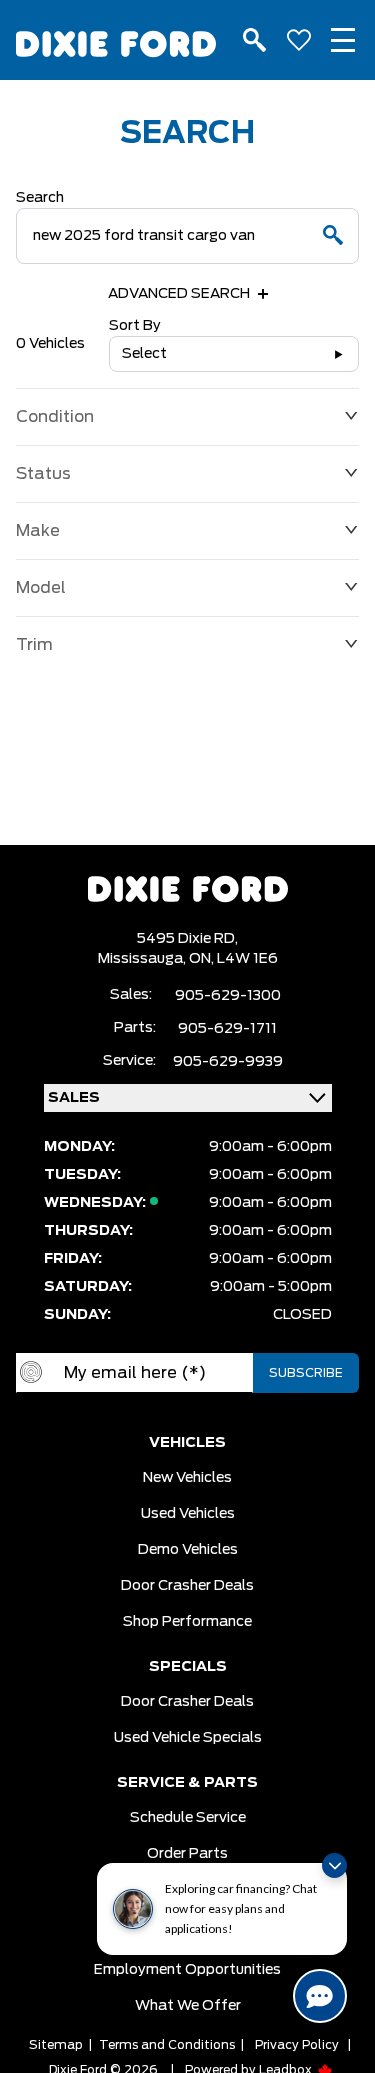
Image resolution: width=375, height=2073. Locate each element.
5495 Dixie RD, (187, 939)
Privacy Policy (297, 2045)
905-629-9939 (228, 1062)
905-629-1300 (228, 996)
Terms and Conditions (167, 2045)
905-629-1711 (227, 1029)
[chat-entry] (320, 1996)
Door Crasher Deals (187, 1586)
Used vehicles (188, 1514)
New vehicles (187, 1478)
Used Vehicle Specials (188, 1738)
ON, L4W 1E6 (233, 959)
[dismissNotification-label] (334, 1865)
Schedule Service (188, 1818)
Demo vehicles (188, 1550)
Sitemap (56, 2045)
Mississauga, (143, 959)
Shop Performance (187, 1622)
